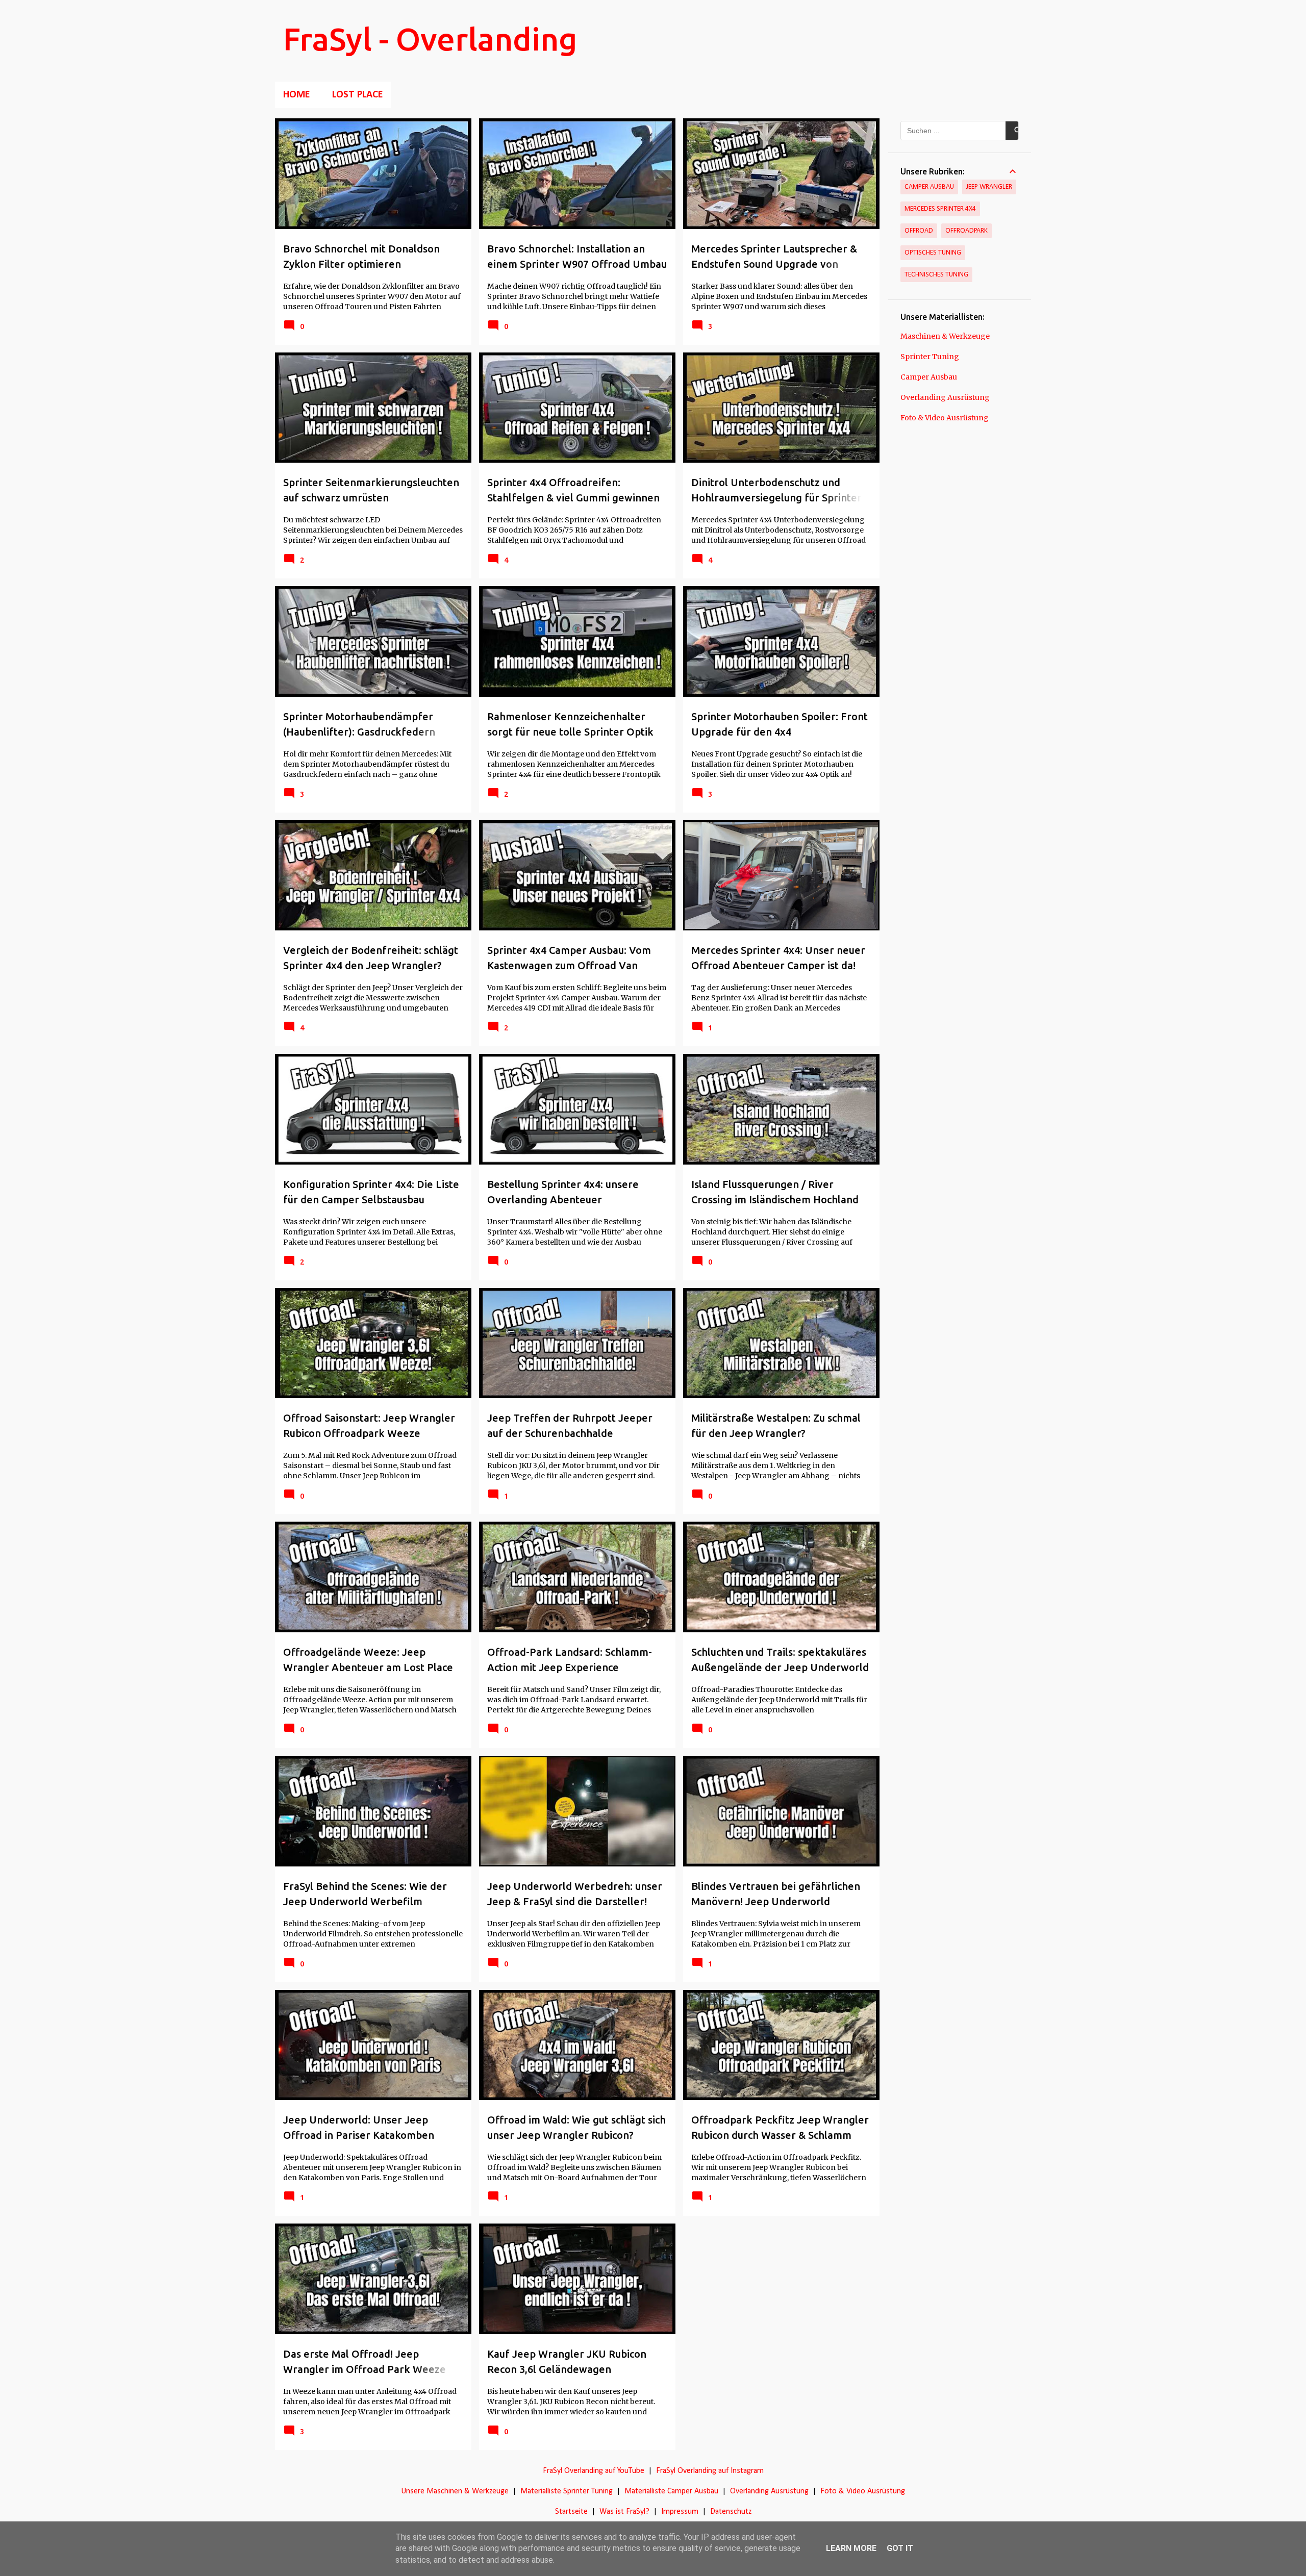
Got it (900, 2548)
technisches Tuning (936, 275)
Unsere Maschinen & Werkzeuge (455, 2491)
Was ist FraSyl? (624, 2512)
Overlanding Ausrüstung (945, 397)
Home (296, 95)
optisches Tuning (933, 253)
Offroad (919, 231)
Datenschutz (731, 2512)
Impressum (680, 2512)
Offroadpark (966, 231)
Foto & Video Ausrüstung (945, 418)
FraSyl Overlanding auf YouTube (594, 2471)
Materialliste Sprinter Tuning (567, 2491)
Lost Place (357, 95)
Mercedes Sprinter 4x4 (940, 209)
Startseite (571, 2512)
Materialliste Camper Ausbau (671, 2491)
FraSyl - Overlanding (430, 39)
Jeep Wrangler (989, 187)
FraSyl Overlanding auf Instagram (710, 2471)
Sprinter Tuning (930, 357)
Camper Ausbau (929, 187)
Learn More (851, 2548)
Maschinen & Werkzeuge (945, 336)
